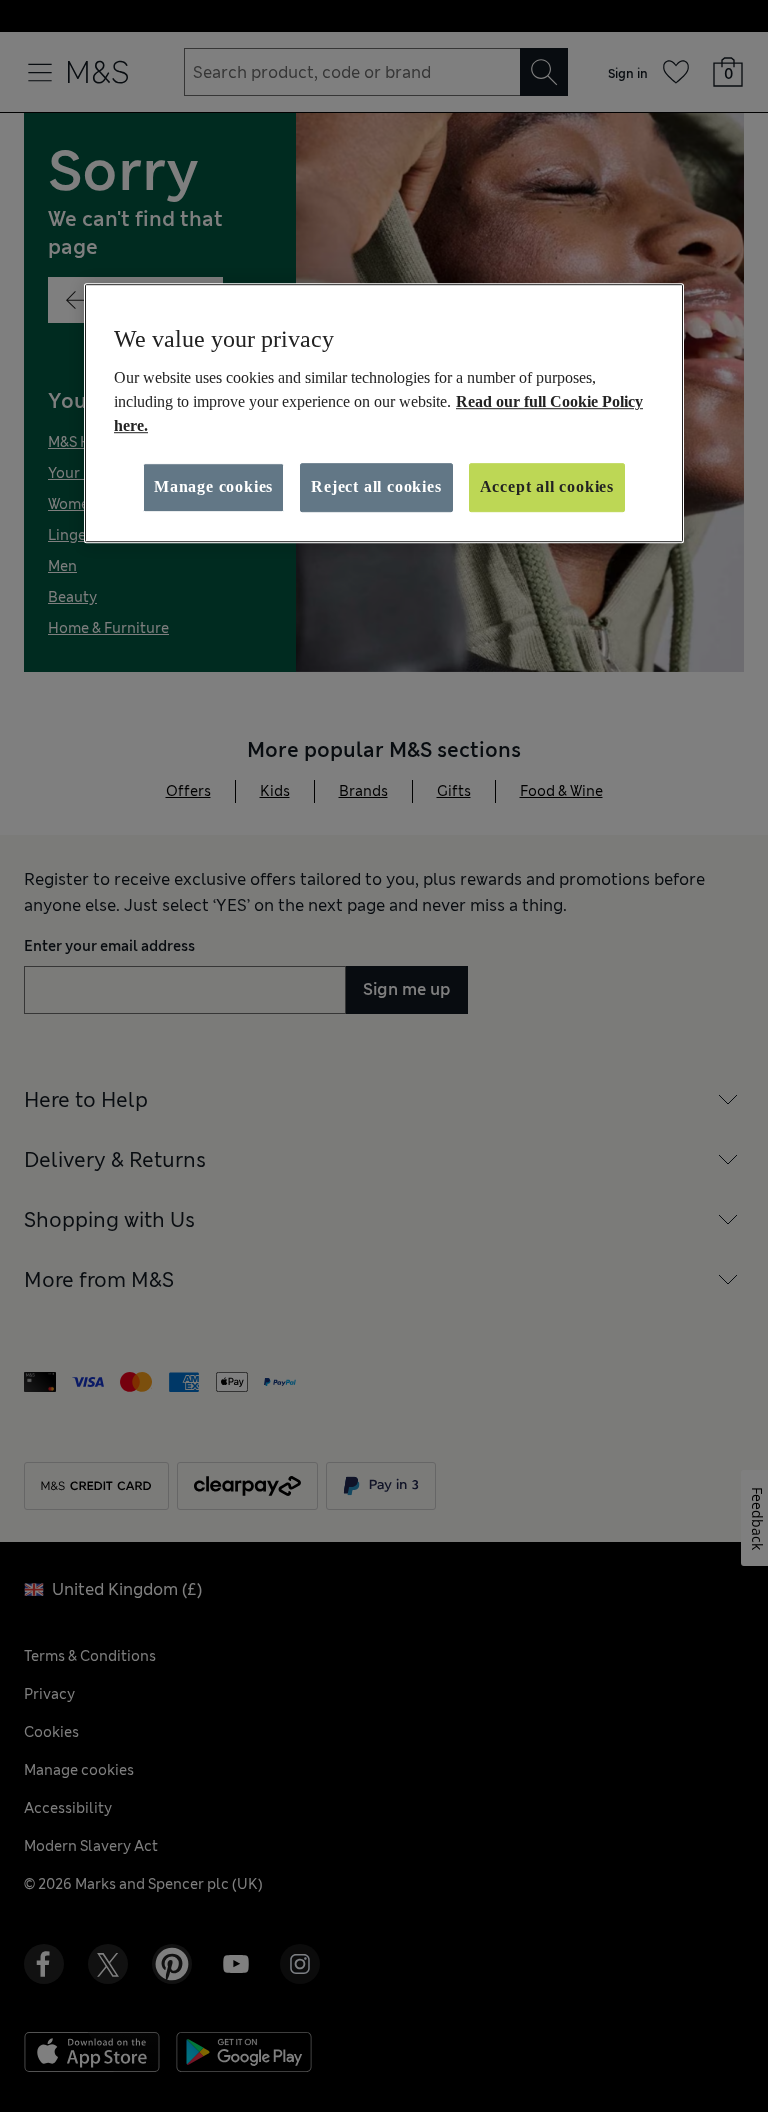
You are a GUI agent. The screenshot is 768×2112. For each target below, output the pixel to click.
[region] (384, 413)
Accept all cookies (547, 487)
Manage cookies (213, 487)
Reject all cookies (376, 487)
